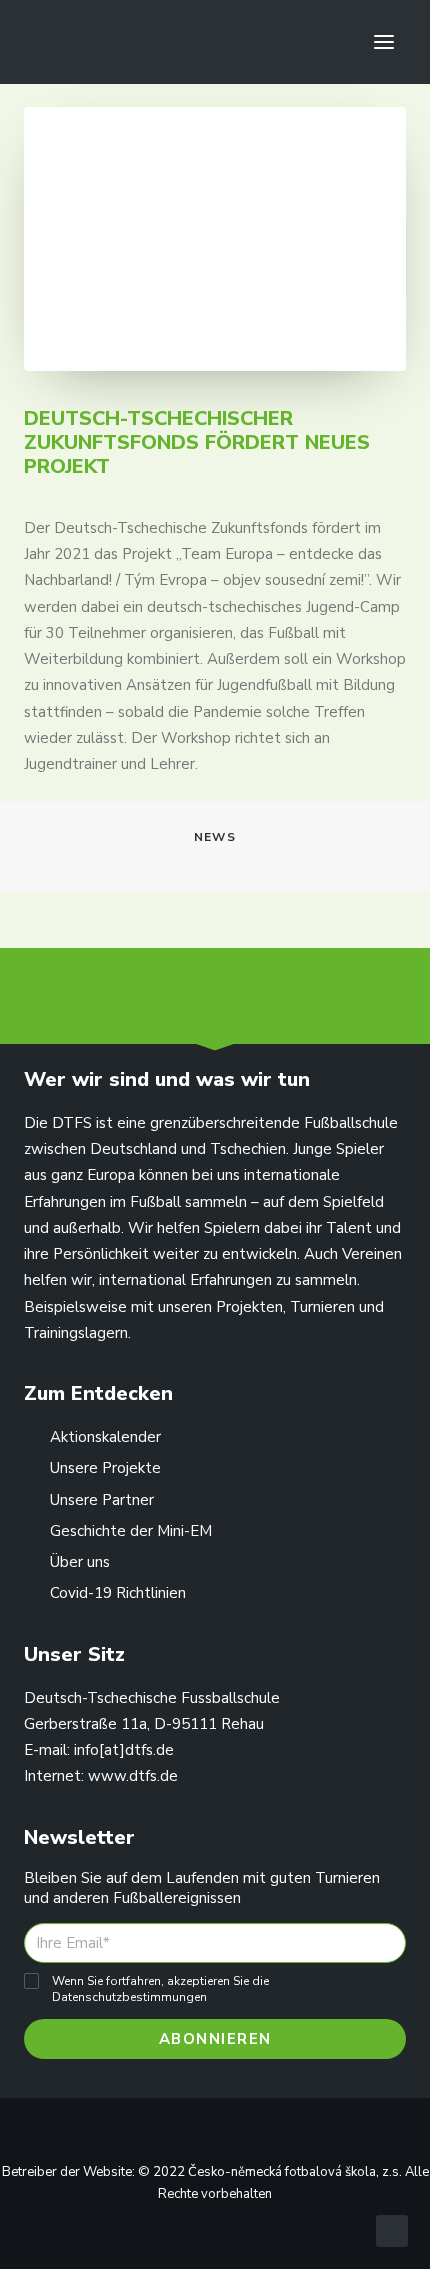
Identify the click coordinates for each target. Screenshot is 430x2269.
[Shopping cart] (325, 42)
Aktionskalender (105, 1437)
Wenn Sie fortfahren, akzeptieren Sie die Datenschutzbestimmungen (160, 1989)
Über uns (80, 1562)
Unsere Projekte (105, 1468)
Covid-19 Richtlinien (118, 1593)
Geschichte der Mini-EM (131, 1531)
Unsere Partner (102, 1500)
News (215, 837)
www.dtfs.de (133, 1776)
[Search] (293, 42)
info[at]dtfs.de (124, 1750)
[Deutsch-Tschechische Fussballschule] (51, 42)
